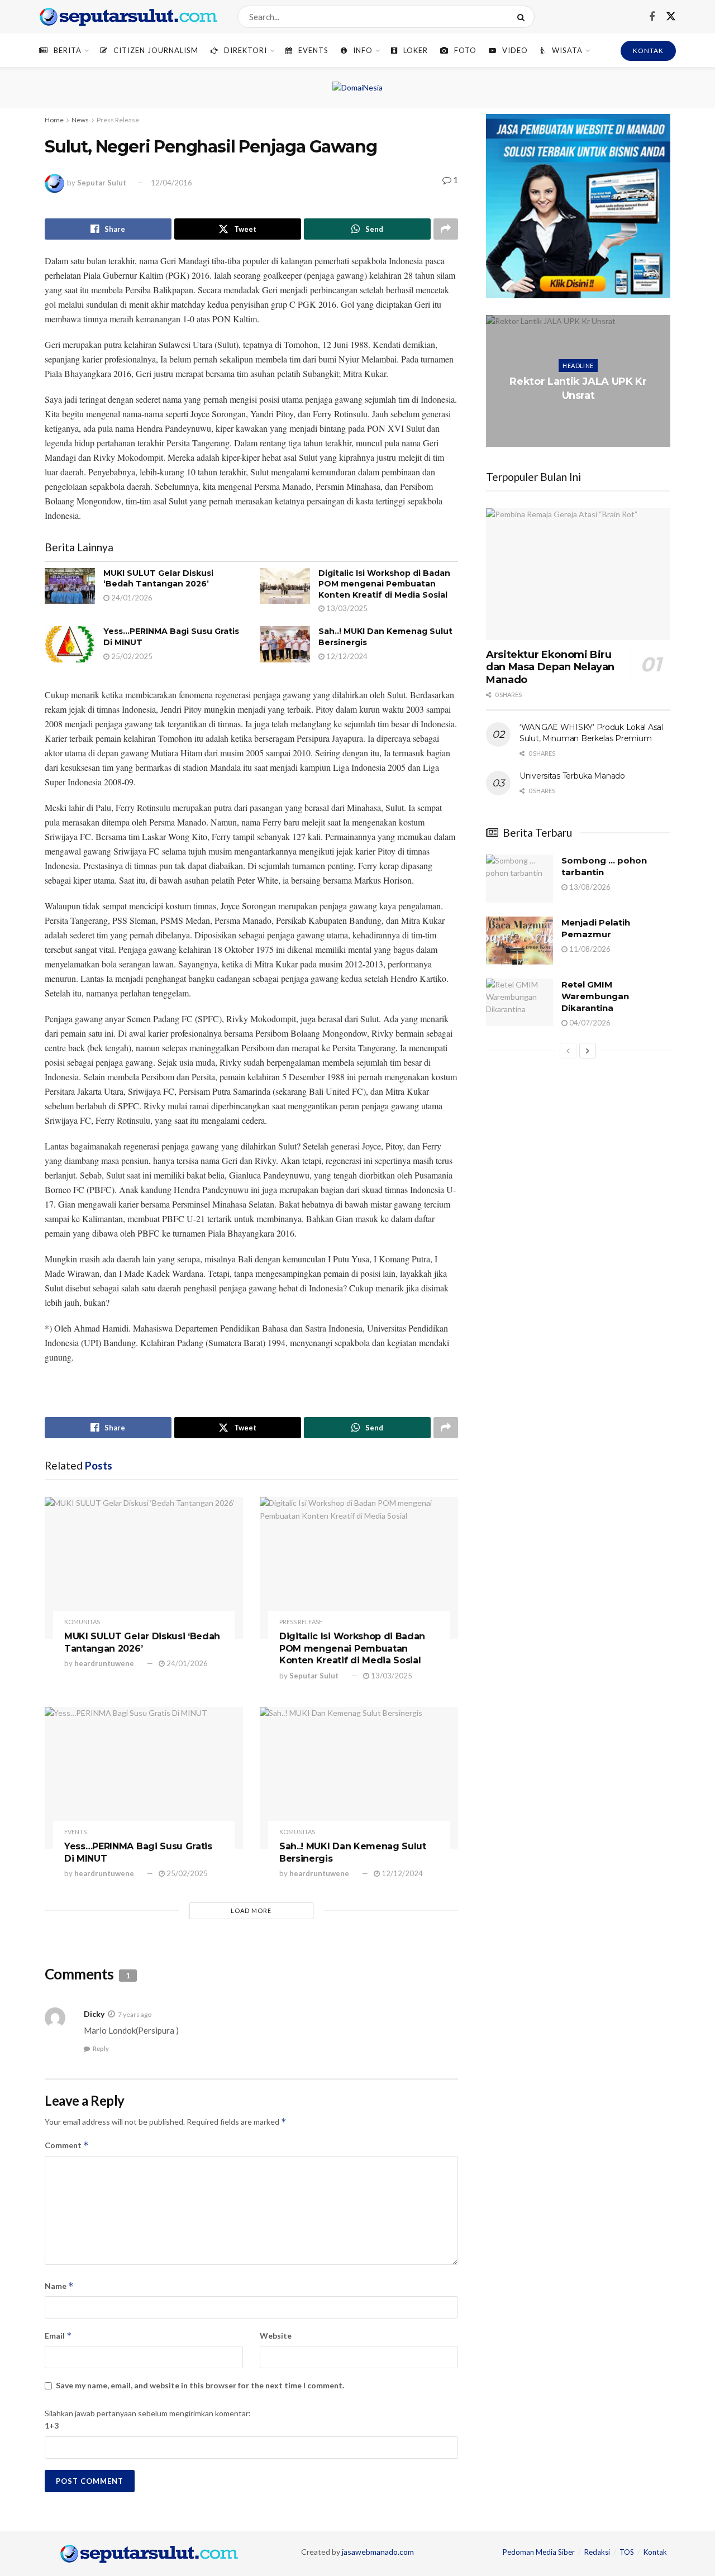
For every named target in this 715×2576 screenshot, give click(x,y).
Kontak (655, 2552)
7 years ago (135, 2014)
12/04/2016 (171, 183)
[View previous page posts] (568, 1051)
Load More (251, 1910)
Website (276, 2336)
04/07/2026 (589, 1023)
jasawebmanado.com (378, 2552)
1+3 (52, 2425)
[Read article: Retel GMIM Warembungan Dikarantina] (519, 1003)
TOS (627, 2552)
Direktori (246, 50)
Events (313, 50)
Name (59, 2286)
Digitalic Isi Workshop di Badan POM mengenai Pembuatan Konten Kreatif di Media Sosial (384, 584)
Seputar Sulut (102, 183)
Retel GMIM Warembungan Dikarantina (595, 996)
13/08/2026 (589, 887)
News (80, 120)
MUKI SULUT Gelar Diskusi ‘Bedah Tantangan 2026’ (158, 579)
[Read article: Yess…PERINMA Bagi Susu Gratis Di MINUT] (70, 644)
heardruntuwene (104, 1663)
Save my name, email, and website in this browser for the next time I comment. (200, 2385)
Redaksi (597, 2552)
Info (363, 50)
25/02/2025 (131, 656)
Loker (416, 50)
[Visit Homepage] (128, 17)
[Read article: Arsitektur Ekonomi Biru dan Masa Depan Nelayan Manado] (578, 574)
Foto (465, 50)
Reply (101, 2048)
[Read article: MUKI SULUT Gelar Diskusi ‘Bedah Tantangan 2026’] (70, 586)
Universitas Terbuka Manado (572, 776)
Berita (68, 50)
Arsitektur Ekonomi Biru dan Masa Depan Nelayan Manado (550, 667)
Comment (67, 2145)
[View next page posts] (588, 1051)
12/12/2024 (346, 656)
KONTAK (648, 51)
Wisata (567, 50)
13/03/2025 (346, 608)
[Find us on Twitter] (671, 17)
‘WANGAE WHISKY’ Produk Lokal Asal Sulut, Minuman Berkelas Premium (591, 733)
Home (54, 120)
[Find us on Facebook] (652, 17)
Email (58, 2336)
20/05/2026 (580, 418)
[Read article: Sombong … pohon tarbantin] (519, 879)
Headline (578, 366)
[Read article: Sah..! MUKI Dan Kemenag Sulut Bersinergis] (285, 644)
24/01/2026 (131, 598)
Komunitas (82, 1622)
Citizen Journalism (156, 50)
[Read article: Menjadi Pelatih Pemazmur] (519, 941)
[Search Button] (523, 17)
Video (515, 50)
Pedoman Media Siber (539, 2552)
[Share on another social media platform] (446, 229)
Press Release (118, 120)
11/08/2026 (589, 949)
